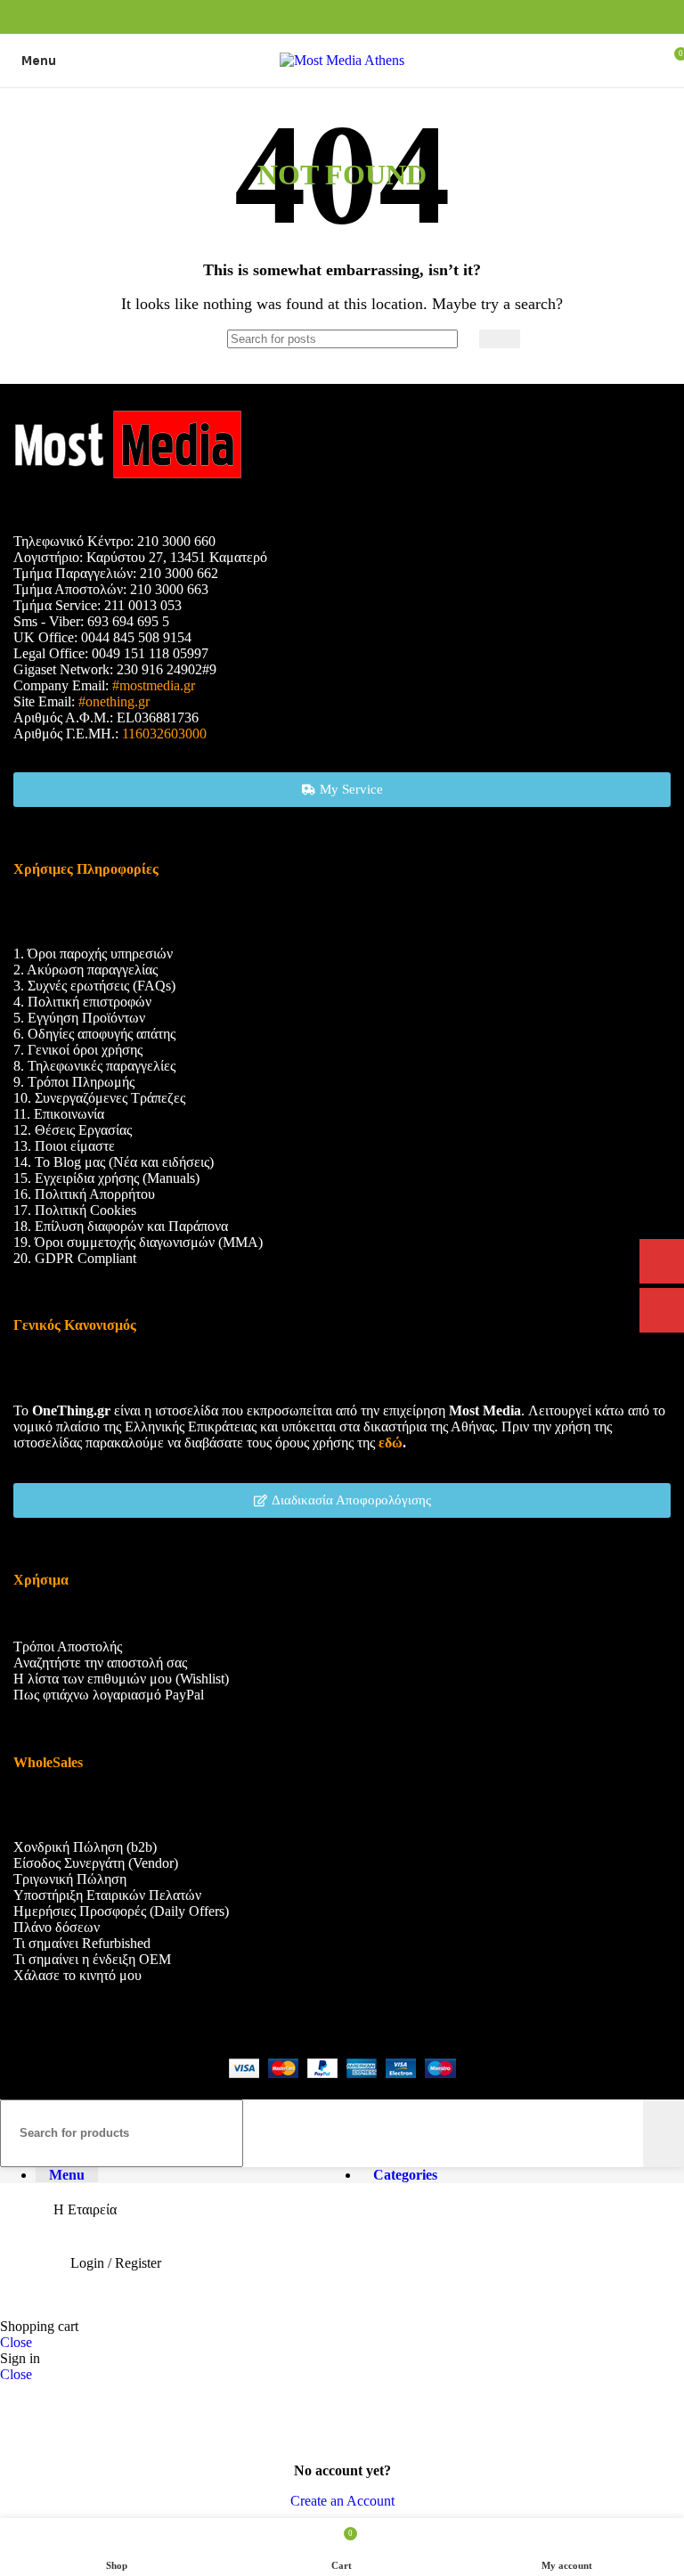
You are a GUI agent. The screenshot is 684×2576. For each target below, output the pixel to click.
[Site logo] (342, 60)
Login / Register (116, 2263)
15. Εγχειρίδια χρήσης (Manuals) (106, 1178)
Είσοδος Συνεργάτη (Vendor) (96, 1863)
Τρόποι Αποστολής (68, 1647)
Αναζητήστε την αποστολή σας (100, 1663)
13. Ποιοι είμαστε (64, 1146)
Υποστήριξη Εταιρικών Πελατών (107, 1895)
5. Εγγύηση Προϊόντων (79, 1018)
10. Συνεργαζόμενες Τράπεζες (99, 1098)
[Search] (500, 339)
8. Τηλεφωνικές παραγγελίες (94, 1066)
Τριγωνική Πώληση (70, 1879)
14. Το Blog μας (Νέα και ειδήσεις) (114, 1162)
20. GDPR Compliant (75, 1258)
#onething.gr (114, 701)
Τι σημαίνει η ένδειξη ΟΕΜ (92, 1959)
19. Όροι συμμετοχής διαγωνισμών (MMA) (138, 1242)
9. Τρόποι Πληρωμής (74, 1082)
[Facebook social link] (301, 17)
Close (16, 2342)
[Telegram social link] (383, 17)
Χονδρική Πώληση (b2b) (85, 1847)
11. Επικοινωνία (59, 1114)
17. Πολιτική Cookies (75, 1210)
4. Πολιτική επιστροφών (82, 1002)
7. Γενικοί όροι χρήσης (78, 1050)
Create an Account (342, 2501)
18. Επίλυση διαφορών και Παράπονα (121, 1226)
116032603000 (164, 734)
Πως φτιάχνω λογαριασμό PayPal (109, 1695)
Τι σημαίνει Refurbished (82, 1943)
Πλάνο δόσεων (57, 1927)
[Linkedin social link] (363, 17)
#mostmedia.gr (154, 685)
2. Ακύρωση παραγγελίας (85, 970)
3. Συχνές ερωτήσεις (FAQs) (94, 986)
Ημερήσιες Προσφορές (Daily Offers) (121, 1911)
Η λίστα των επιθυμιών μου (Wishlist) (121, 1679)
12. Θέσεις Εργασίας (73, 1130)
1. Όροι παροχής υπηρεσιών (93, 954)
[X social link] (322, 17)
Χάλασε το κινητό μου (77, 1975)
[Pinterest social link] (342, 17)
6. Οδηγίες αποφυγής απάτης (94, 1034)
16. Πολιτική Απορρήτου (84, 1194)
